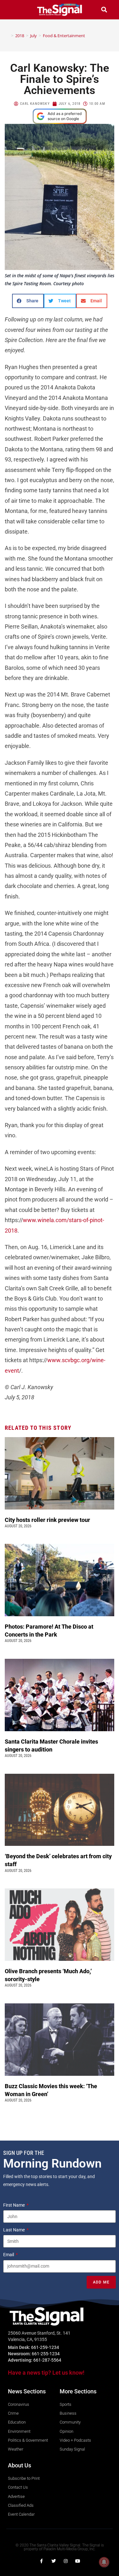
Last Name (14, 2230)
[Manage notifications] (104, 2562)
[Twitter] (54, 2561)
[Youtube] (78, 2561)
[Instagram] (66, 2561)
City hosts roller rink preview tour (47, 1520)
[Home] (8, 36)
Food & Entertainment (64, 36)
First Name (14, 2205)
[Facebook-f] (42, 2561)
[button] (15, 10)
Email (9, 2255)
